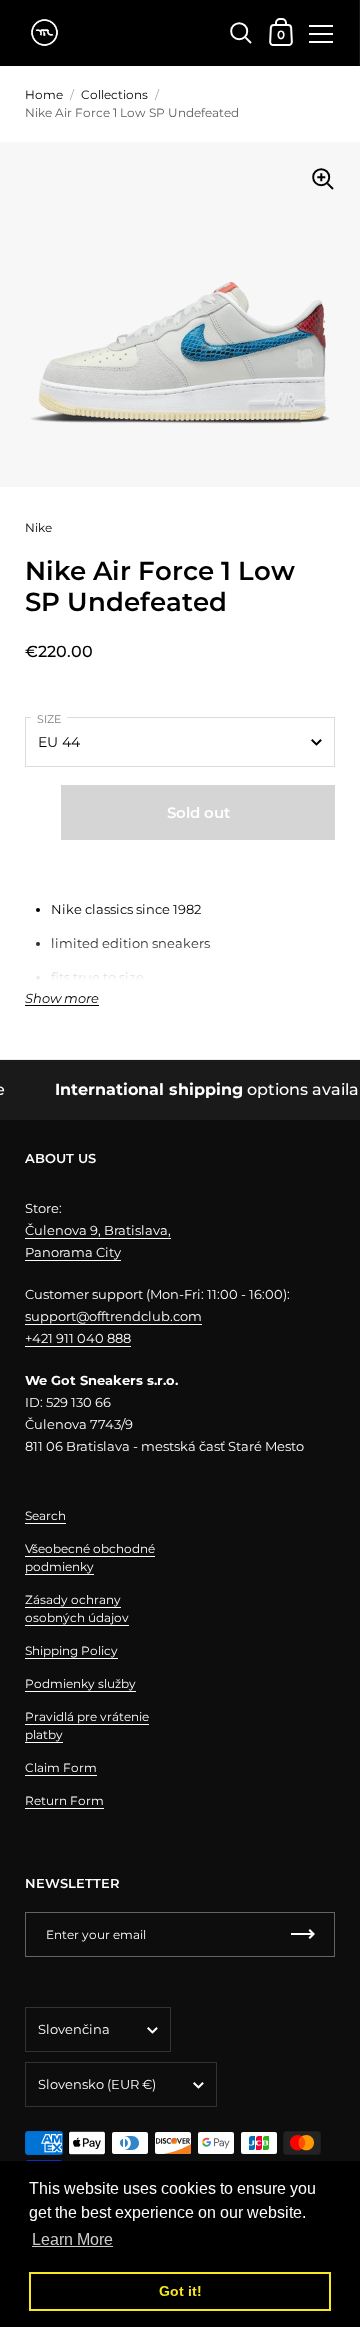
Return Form (64, 1800)
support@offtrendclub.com (113, 1316)
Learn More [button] (72, 2239)
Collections (114, 94)
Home (44, 94)
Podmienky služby (80, 1683)
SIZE (49, 719)
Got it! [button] (180, 2291)
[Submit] (303, 1934)
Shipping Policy (71, 1650)
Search (45, 1515)
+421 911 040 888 (78, 1338)
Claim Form (61, 1767)
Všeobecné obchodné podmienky (90, 1557)
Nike (38, 527)
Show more (62, 998)
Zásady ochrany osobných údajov (77, 1608)
